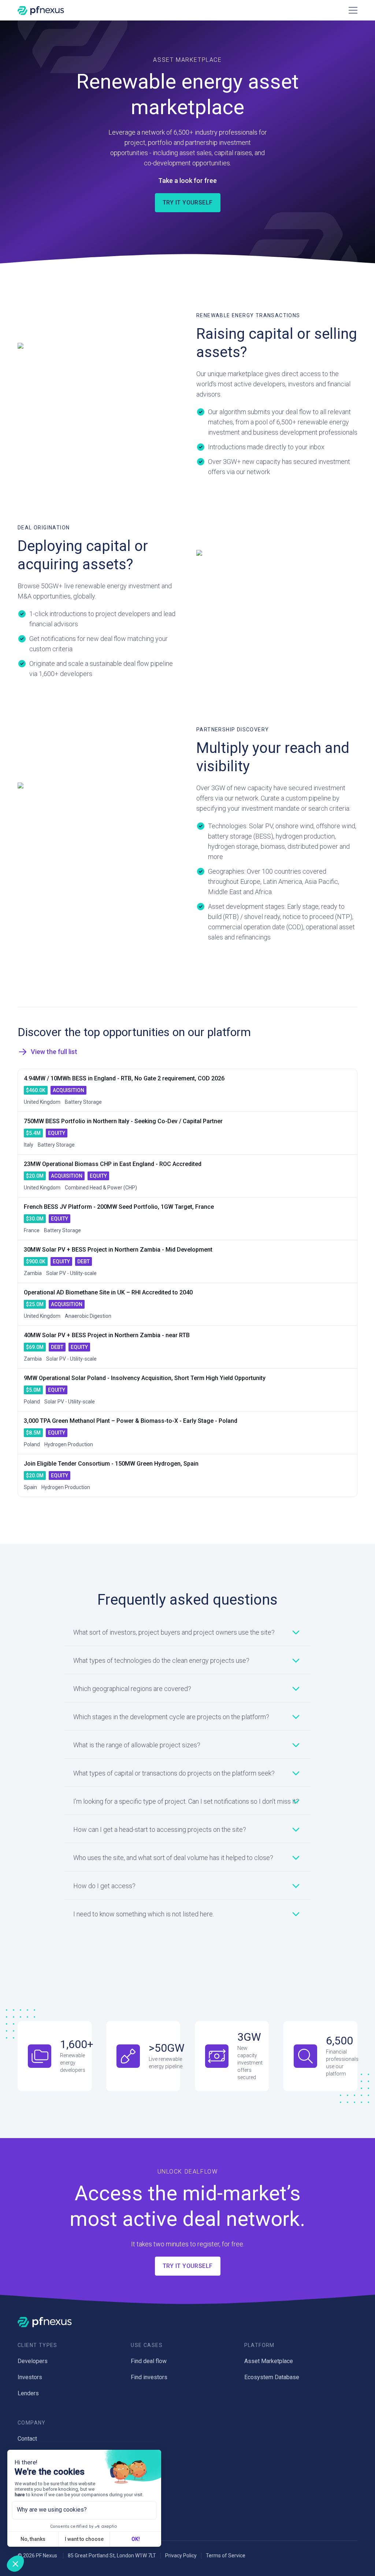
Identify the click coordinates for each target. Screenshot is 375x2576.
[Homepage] (41, 10)
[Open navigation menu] (352, 10)
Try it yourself (188, 203)
